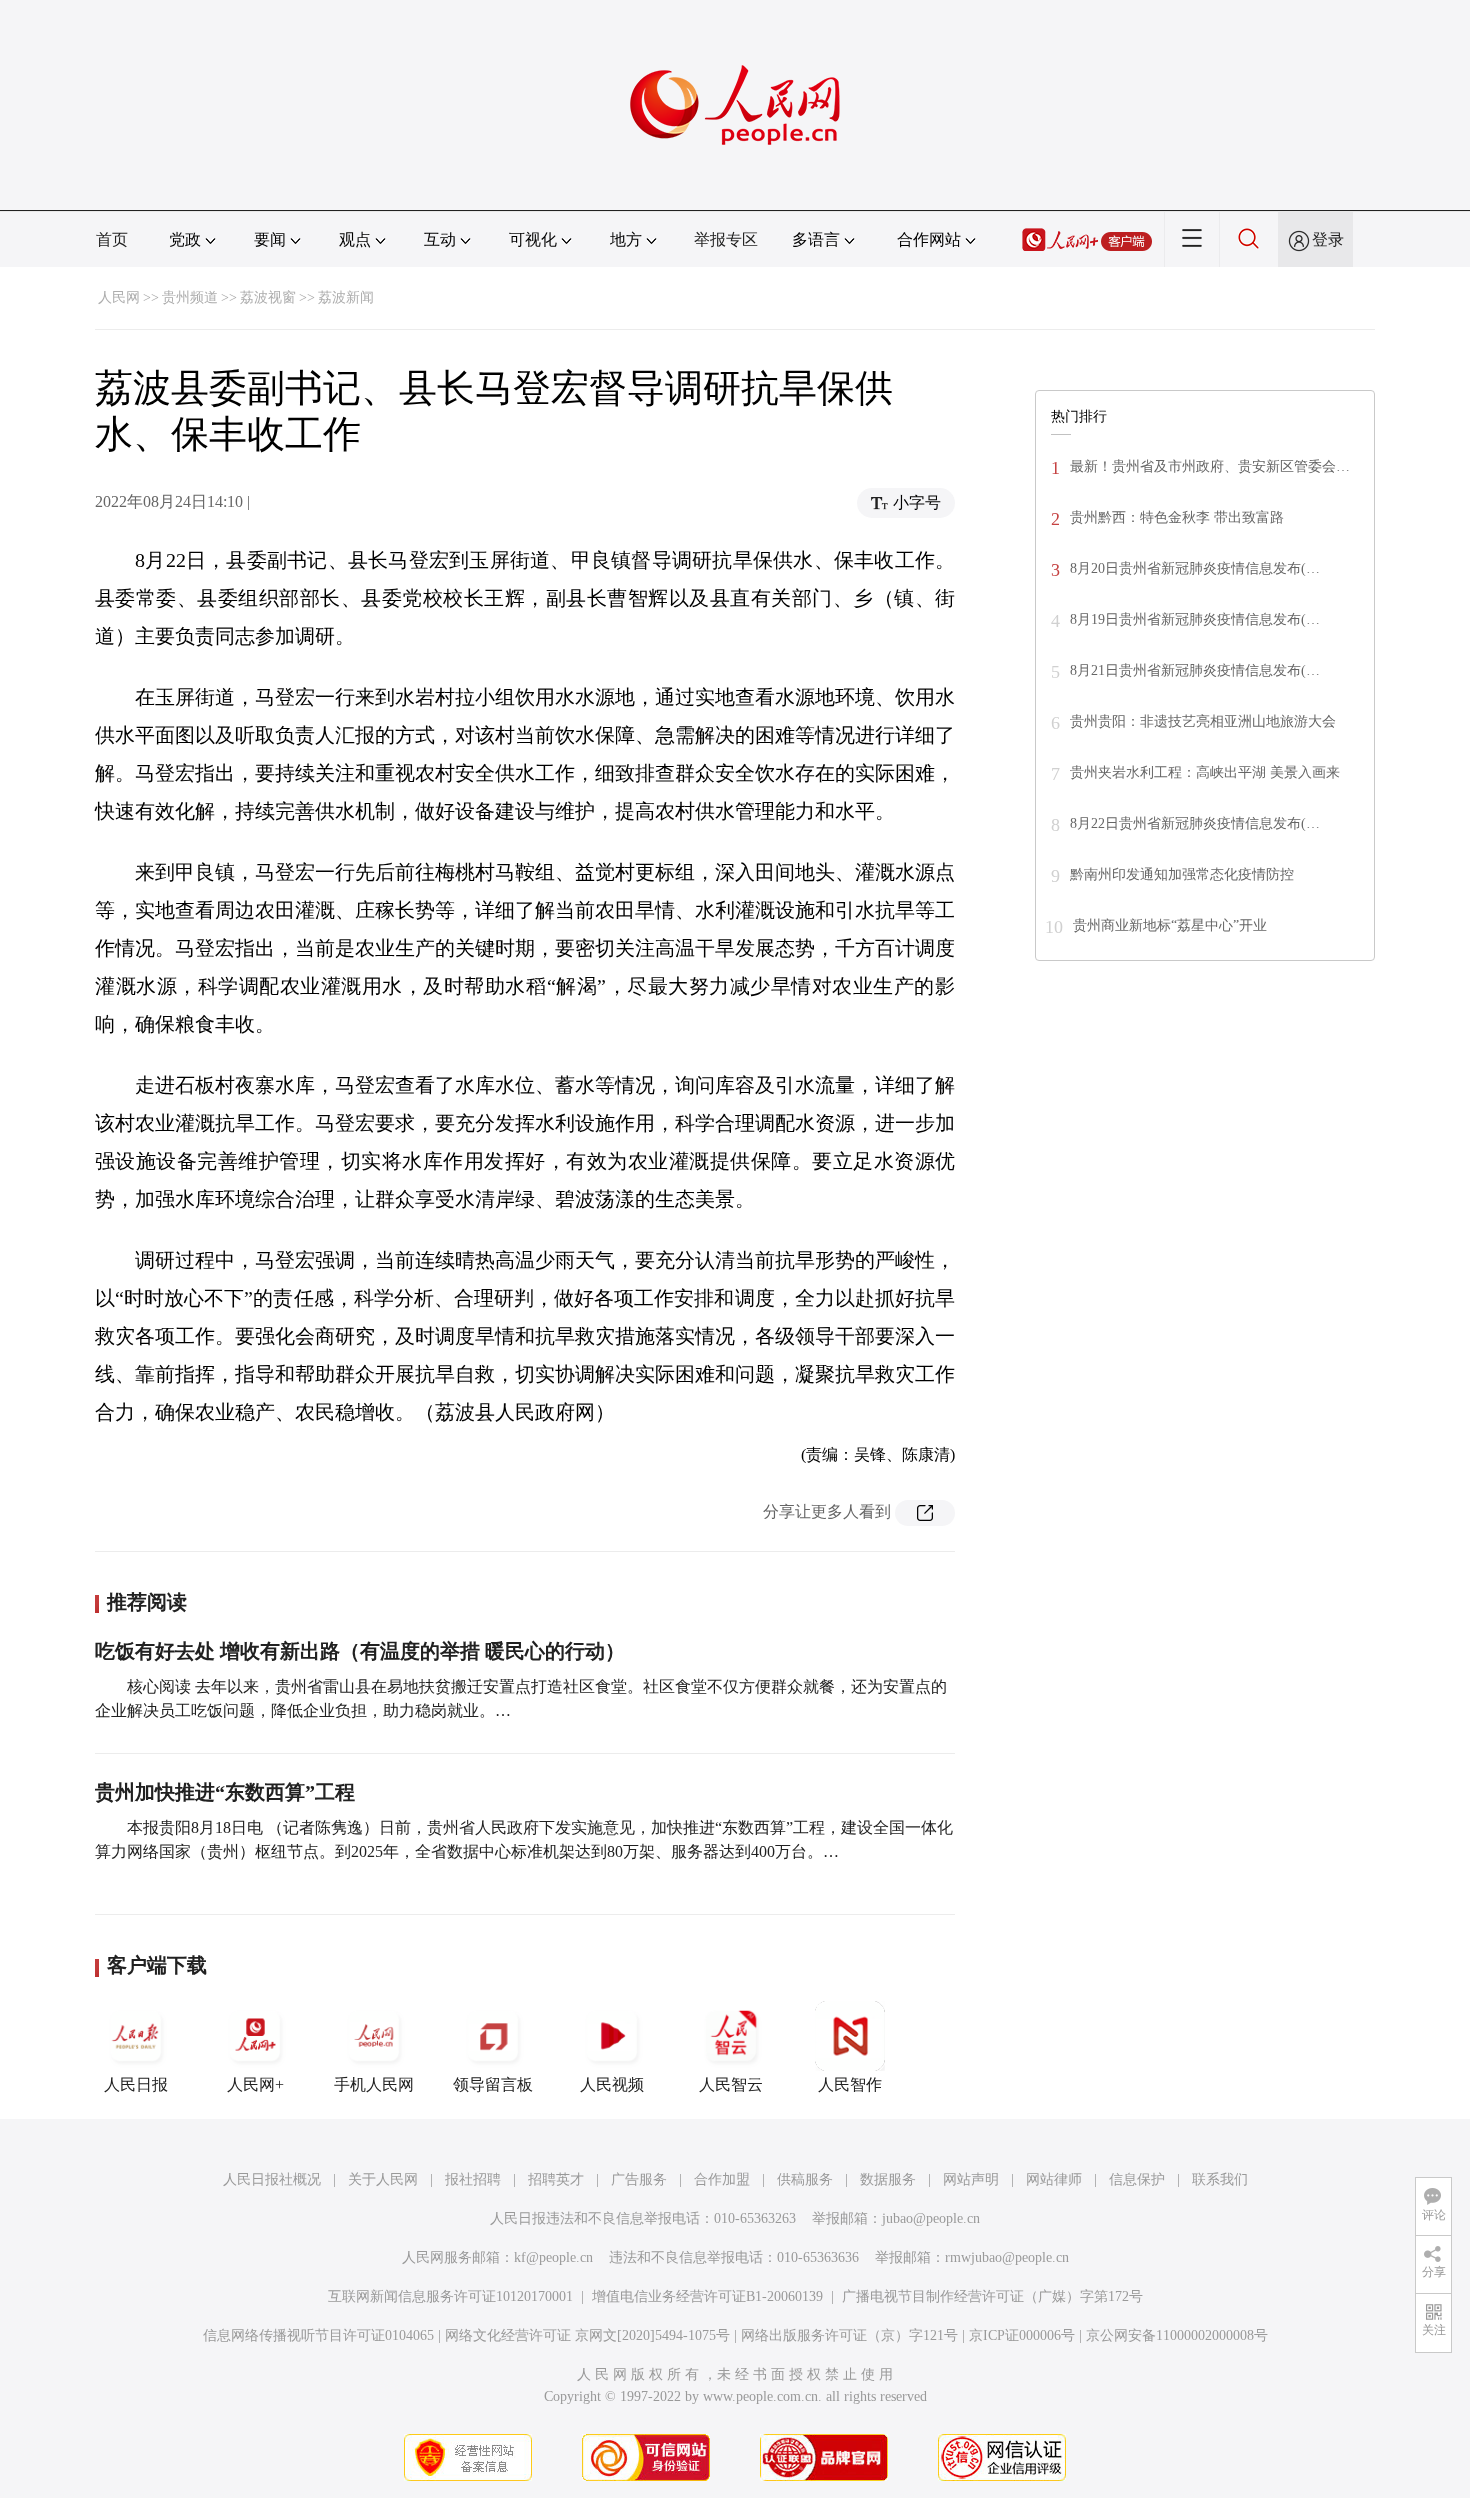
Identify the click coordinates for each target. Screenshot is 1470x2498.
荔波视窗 (268, 297)
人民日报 (136, 2084)
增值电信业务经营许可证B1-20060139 (707, 2296)
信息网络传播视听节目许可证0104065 (318, 2335)
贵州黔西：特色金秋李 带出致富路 (1177, 517)
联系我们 (1220, 2179)
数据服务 (888, 2179)
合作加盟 (722, 2179)
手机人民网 (374, 2084)
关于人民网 (383, 2179)
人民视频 (612, 2084)
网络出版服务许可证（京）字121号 (849, 2335)
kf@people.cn (553, 2257)
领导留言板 (493, 2084)
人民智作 (850, 2084)
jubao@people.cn (931, 2218)
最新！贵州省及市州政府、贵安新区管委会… (1210, 466)
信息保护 (1137, 2179)
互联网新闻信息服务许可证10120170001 (450, 2296)
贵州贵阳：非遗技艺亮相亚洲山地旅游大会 (1203, 721)
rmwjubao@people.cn (1007, 2257)
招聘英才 (556, 2179)
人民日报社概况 (272, 2179)
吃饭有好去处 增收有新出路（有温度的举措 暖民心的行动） (360, 1651)
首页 (112, 239)
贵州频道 (190, 297)
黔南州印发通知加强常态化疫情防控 (1182, 874)
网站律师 (1054, 2179)
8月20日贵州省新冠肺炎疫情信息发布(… (1195, 568)
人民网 (119, 297)
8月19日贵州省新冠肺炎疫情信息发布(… (1195, 619)
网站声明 (971, 2179)
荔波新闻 (346, 297)
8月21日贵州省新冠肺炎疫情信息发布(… (1195, 670)
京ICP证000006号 (1022, 2335)
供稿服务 (805, 2179)
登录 (1328, 239)
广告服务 (639, 2179)
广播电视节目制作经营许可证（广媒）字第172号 (992, 2296)
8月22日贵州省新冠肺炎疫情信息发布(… (1195, 823)
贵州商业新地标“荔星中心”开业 (1170, 925)
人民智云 (731, 2084)
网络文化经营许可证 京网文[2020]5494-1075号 (587, 2335)
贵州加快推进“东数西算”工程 (225, 1792)
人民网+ (255, 2084)
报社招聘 (473, 2179)
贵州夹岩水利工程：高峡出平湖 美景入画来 (1205, 772)
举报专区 (726, 239)
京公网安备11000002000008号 (1177, 2335)
